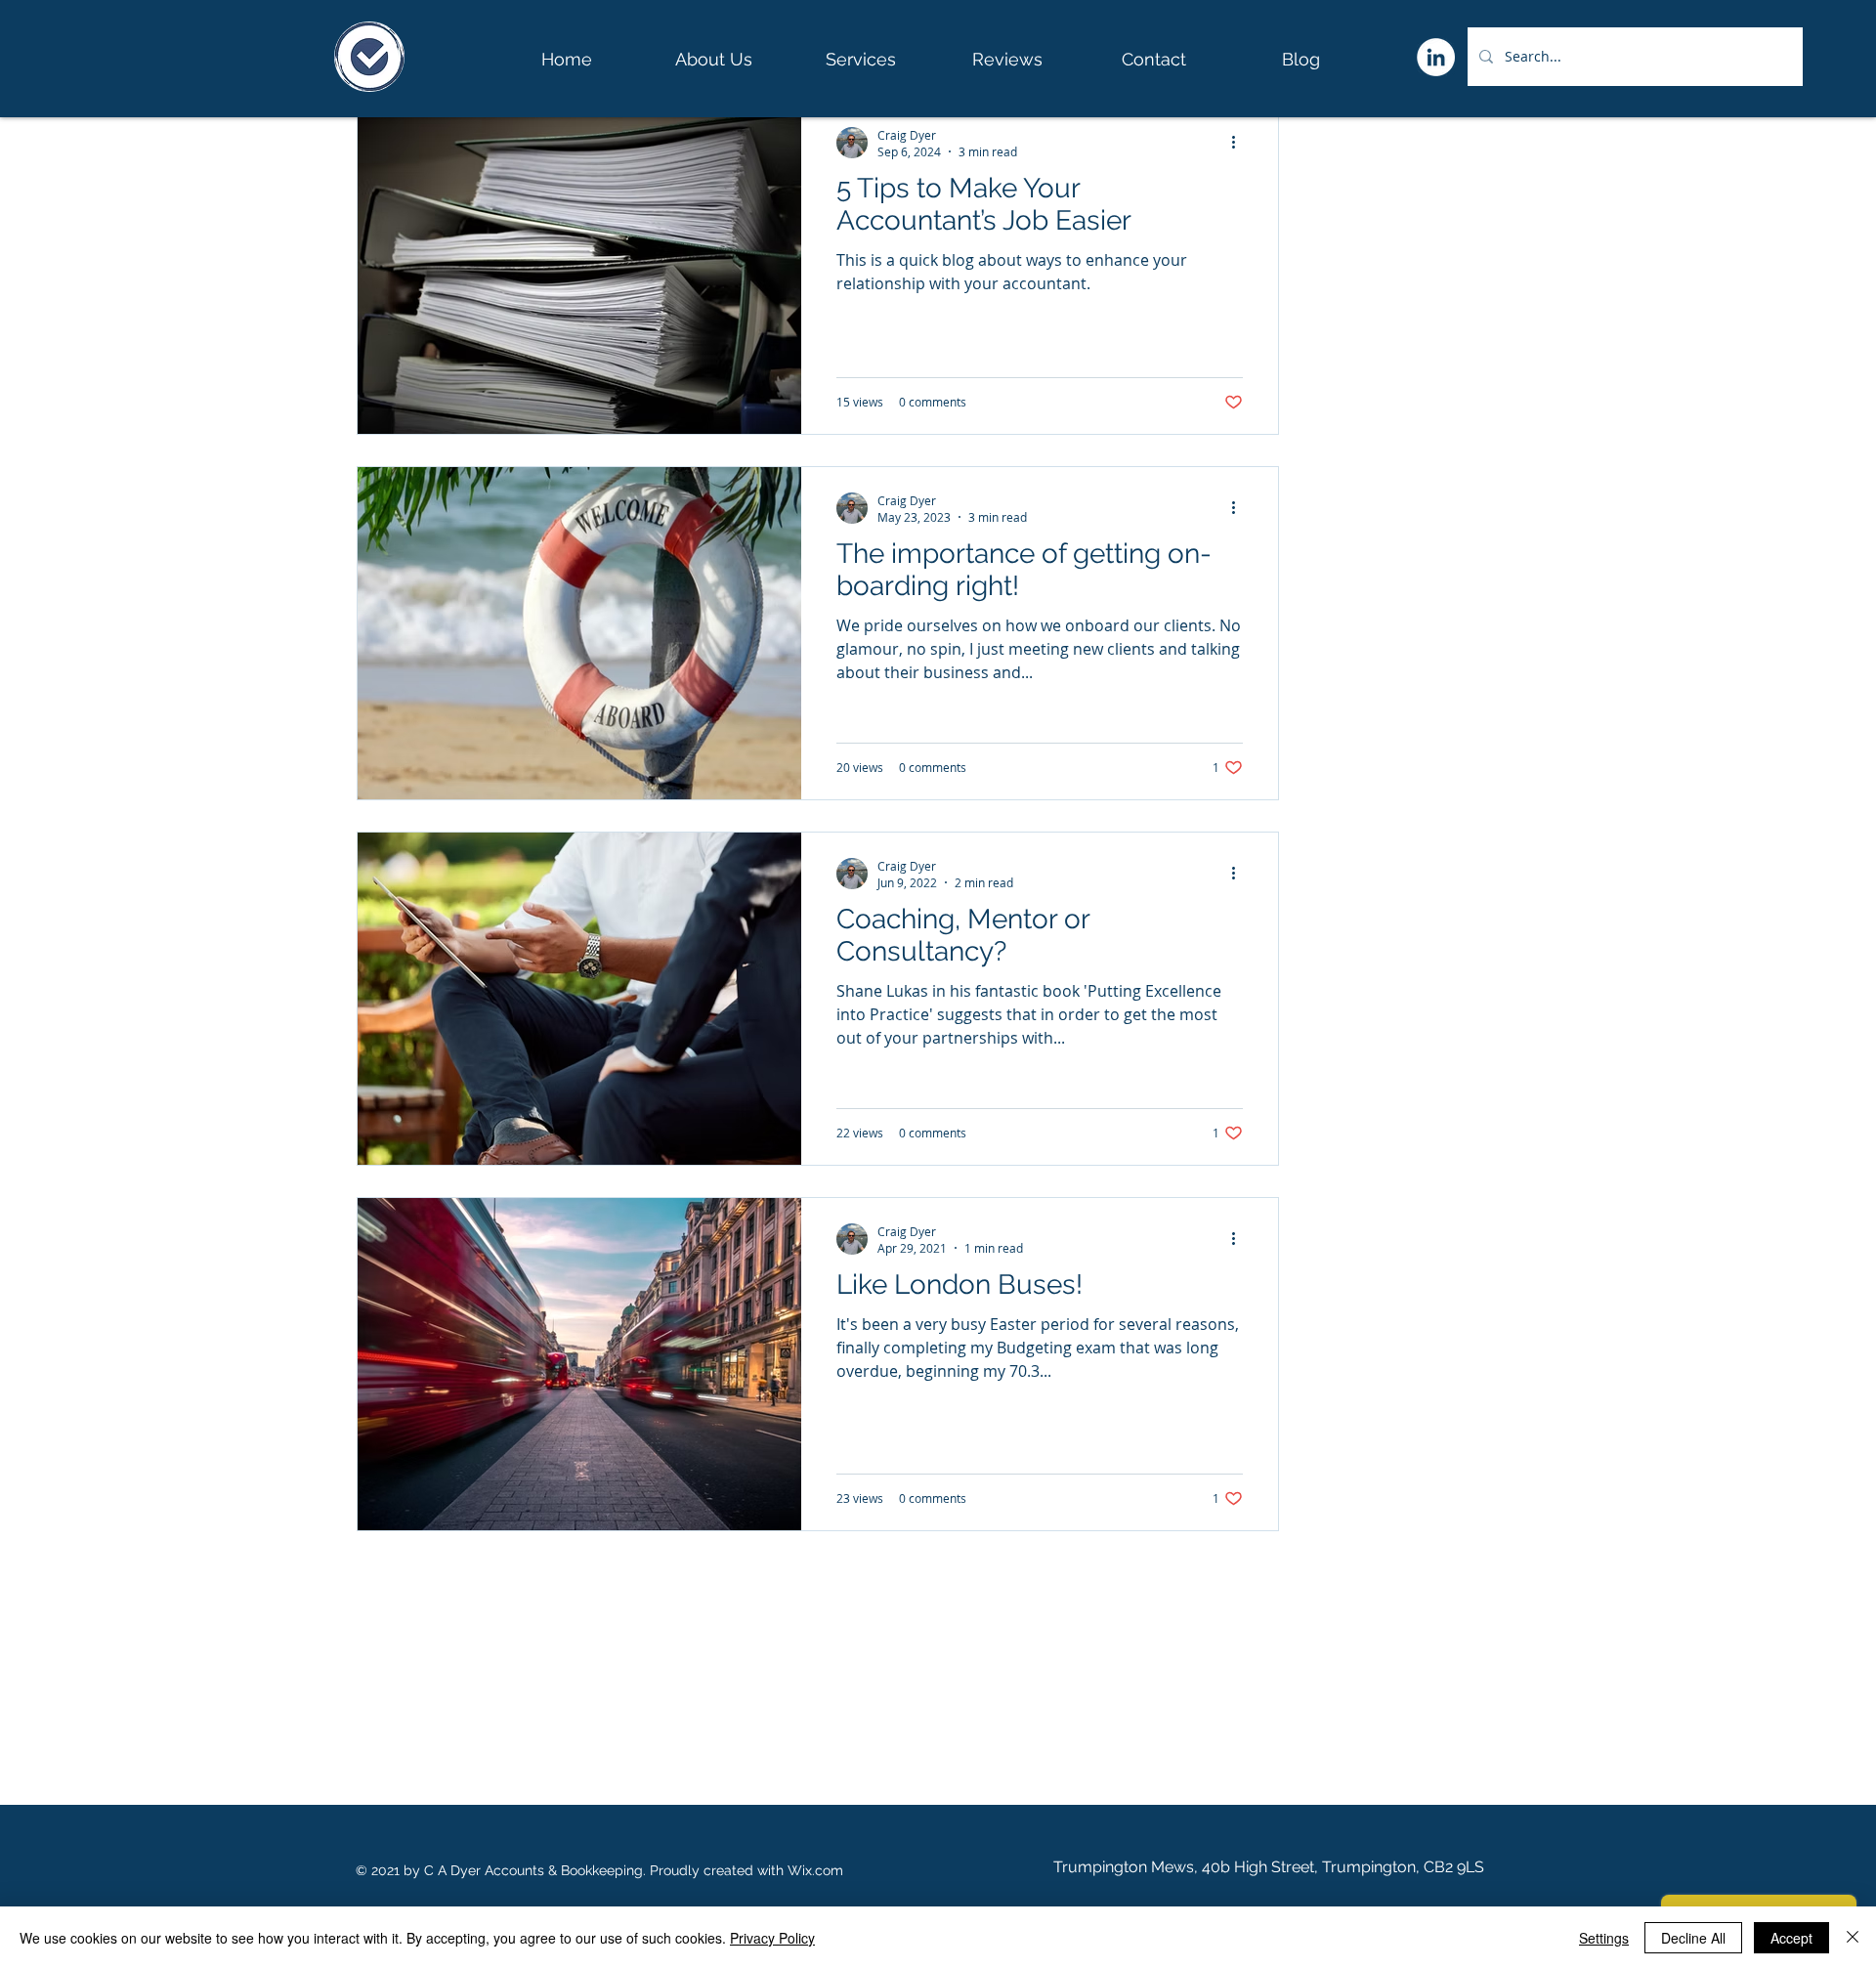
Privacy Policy (772, 1938)
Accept (1791, 1938)
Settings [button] (1604, 1938)
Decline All (1693, 1938)
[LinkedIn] (1436, 57)
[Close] (1853, 1938)
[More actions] (1240, 143)
